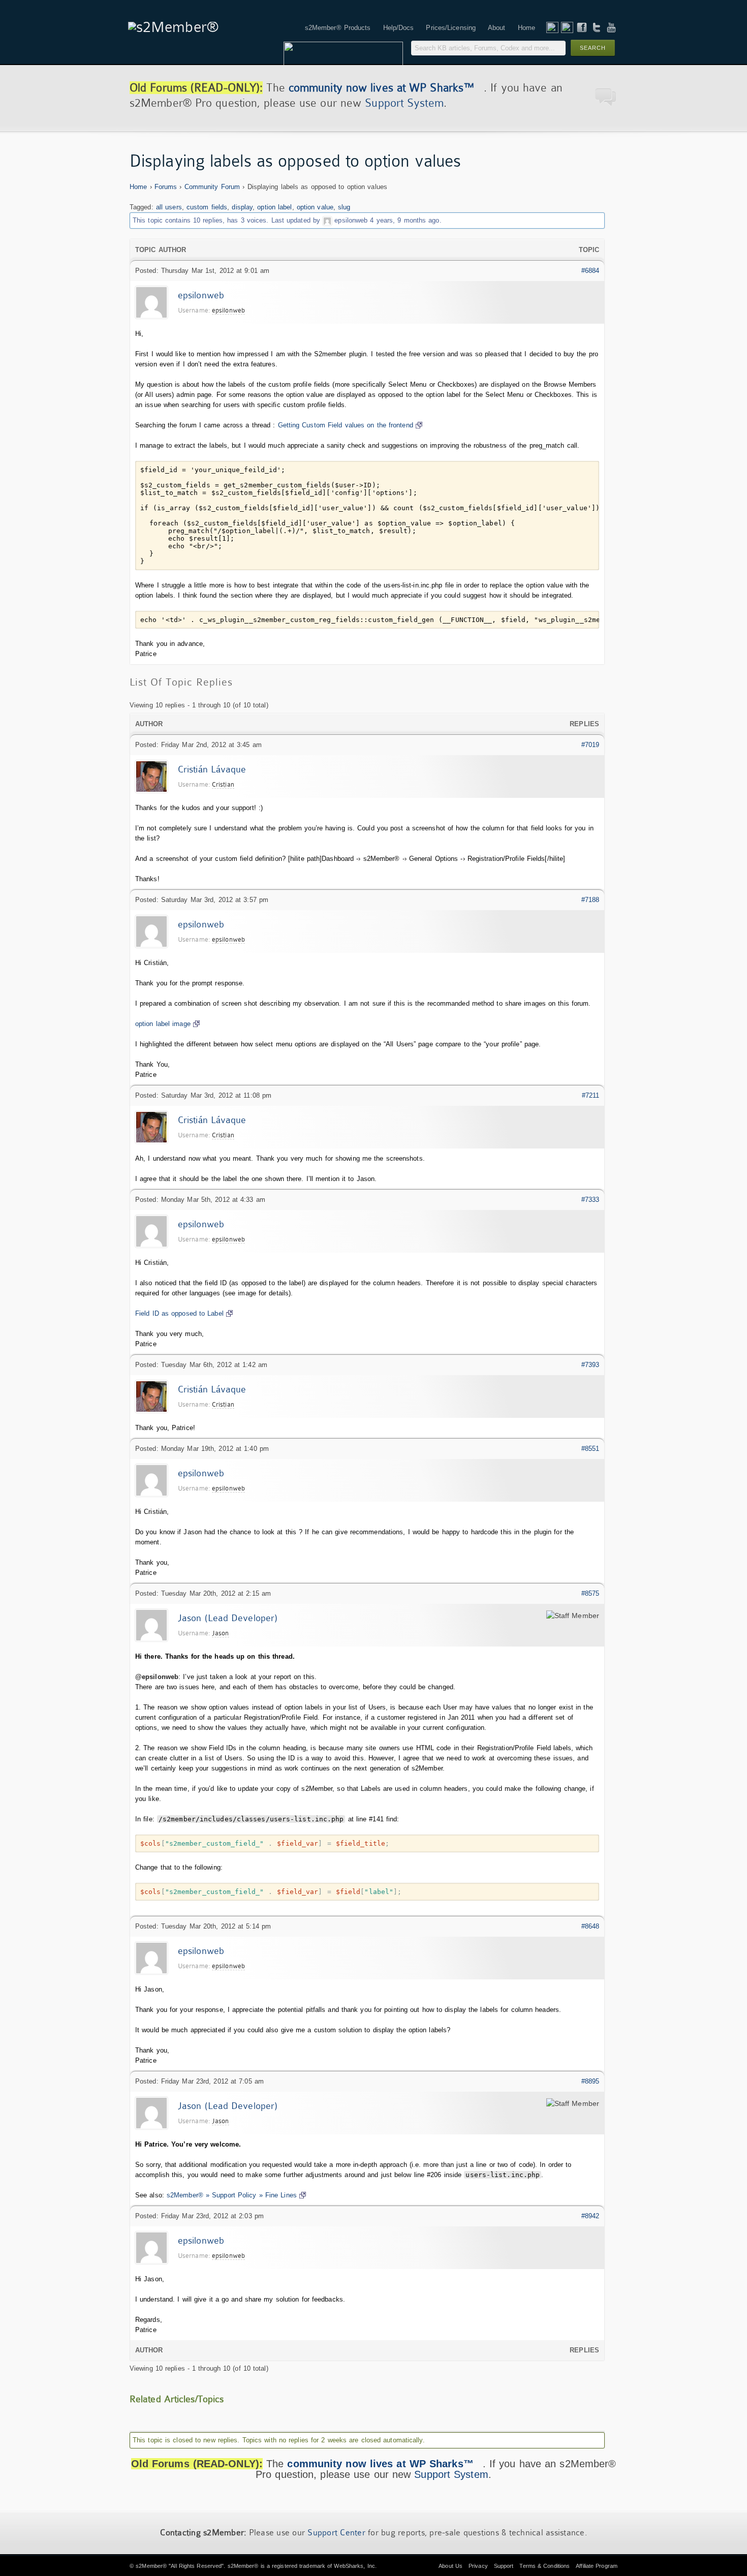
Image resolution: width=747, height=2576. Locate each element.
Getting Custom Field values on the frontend (346, 425)
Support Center (336, 2533)
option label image (163, 1024)
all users (169, 207)
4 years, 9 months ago (404, 220)
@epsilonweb (157, 1677)
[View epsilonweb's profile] (327, 220)
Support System (404, 103)
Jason (221, 1633)
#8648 (590, 1926)
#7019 (590, 745)
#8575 (590, 1593)
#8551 (590, 1449)
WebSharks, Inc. (355, 2566)
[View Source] (593, 459)
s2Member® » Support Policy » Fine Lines (232, 2195)
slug (344, 207)
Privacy (478, 2566)
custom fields (207, 207)
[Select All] (581, 459)
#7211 (591, 1095)
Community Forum (212, 187)
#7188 (590, 900)
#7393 (590, 1365)
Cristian (223, 784)
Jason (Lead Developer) (228, 1618)
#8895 (590, 2081)
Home (138, 187)
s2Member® (151, 2566)
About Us (450, 2566)
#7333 (590, 1200)
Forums (166, 187)
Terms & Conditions (544, 2566)
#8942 (590, 2216)
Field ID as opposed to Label (179, 1313)
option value (315, 207)
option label (274, 207)
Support (504, 2566)
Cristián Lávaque (212, 769)
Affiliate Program (597, 2566)
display (242, 207)
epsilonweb (351, 220)
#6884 (590, 271)
